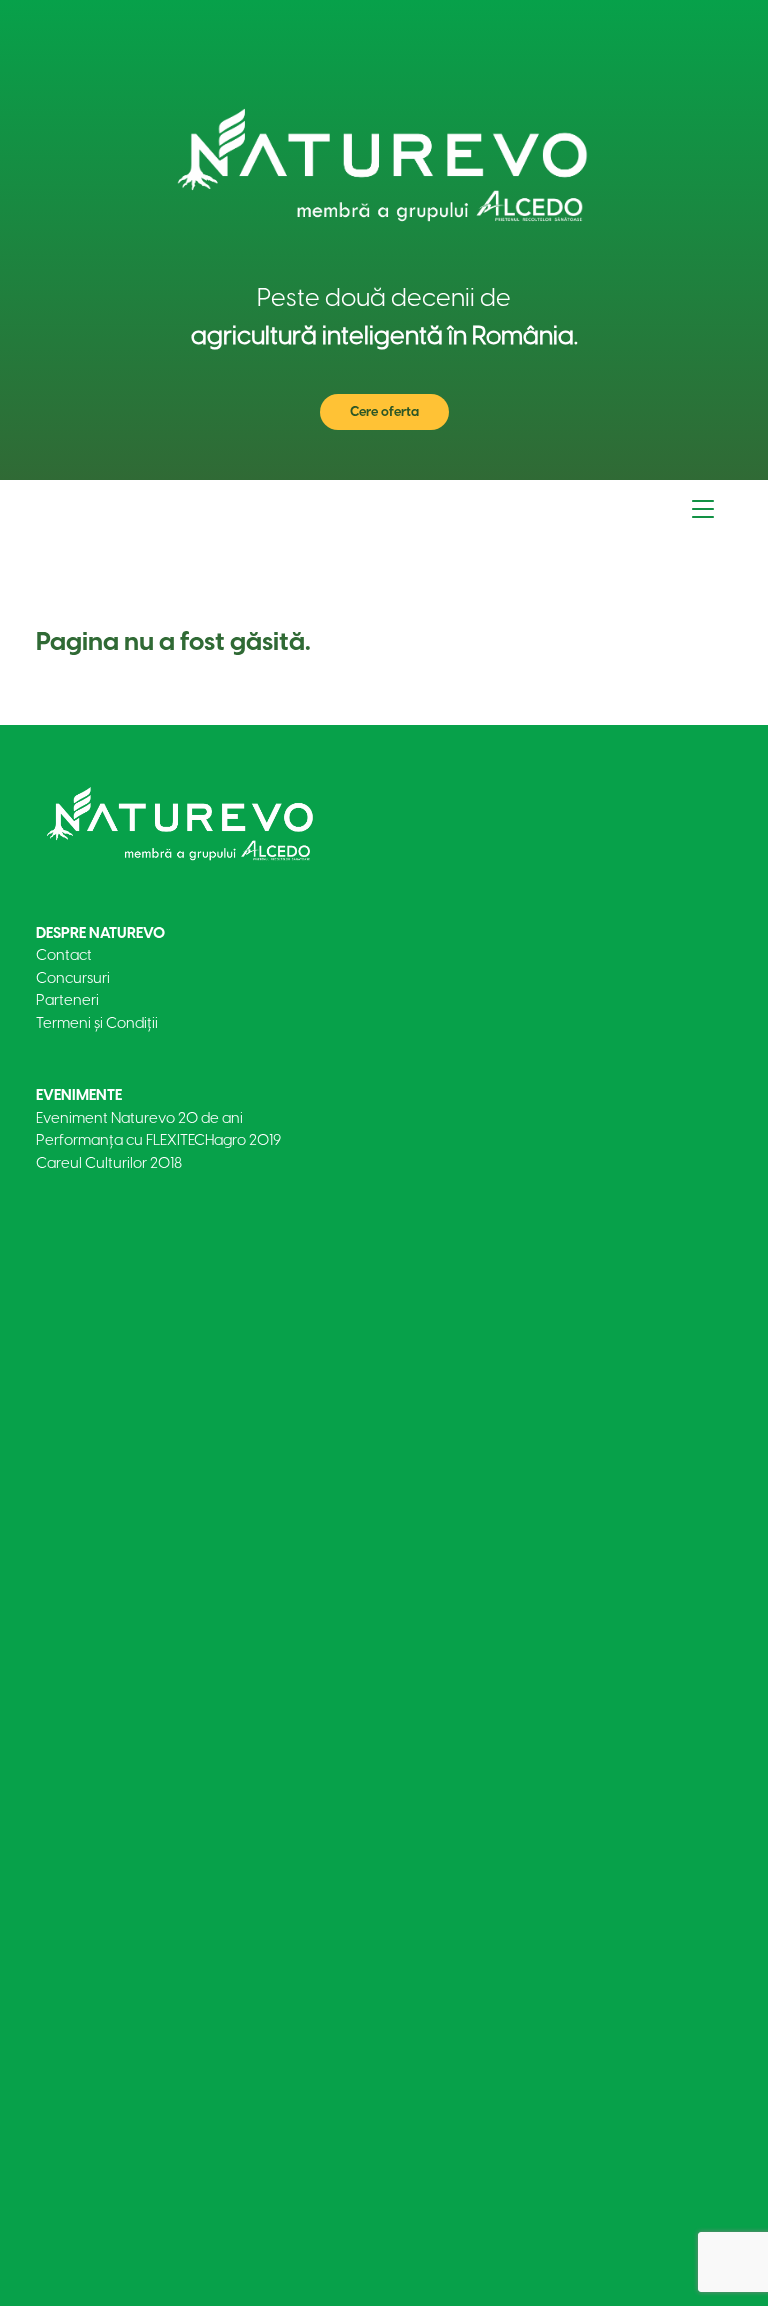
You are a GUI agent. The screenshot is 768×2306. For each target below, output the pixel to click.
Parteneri (67, 1000)
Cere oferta (384, 411)
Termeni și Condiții (97, 1023)
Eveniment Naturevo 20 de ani (139, 1118)
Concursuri (73, 978)
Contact (64, 955)
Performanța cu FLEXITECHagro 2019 (158, 1140)
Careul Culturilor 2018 (109, 1163)
